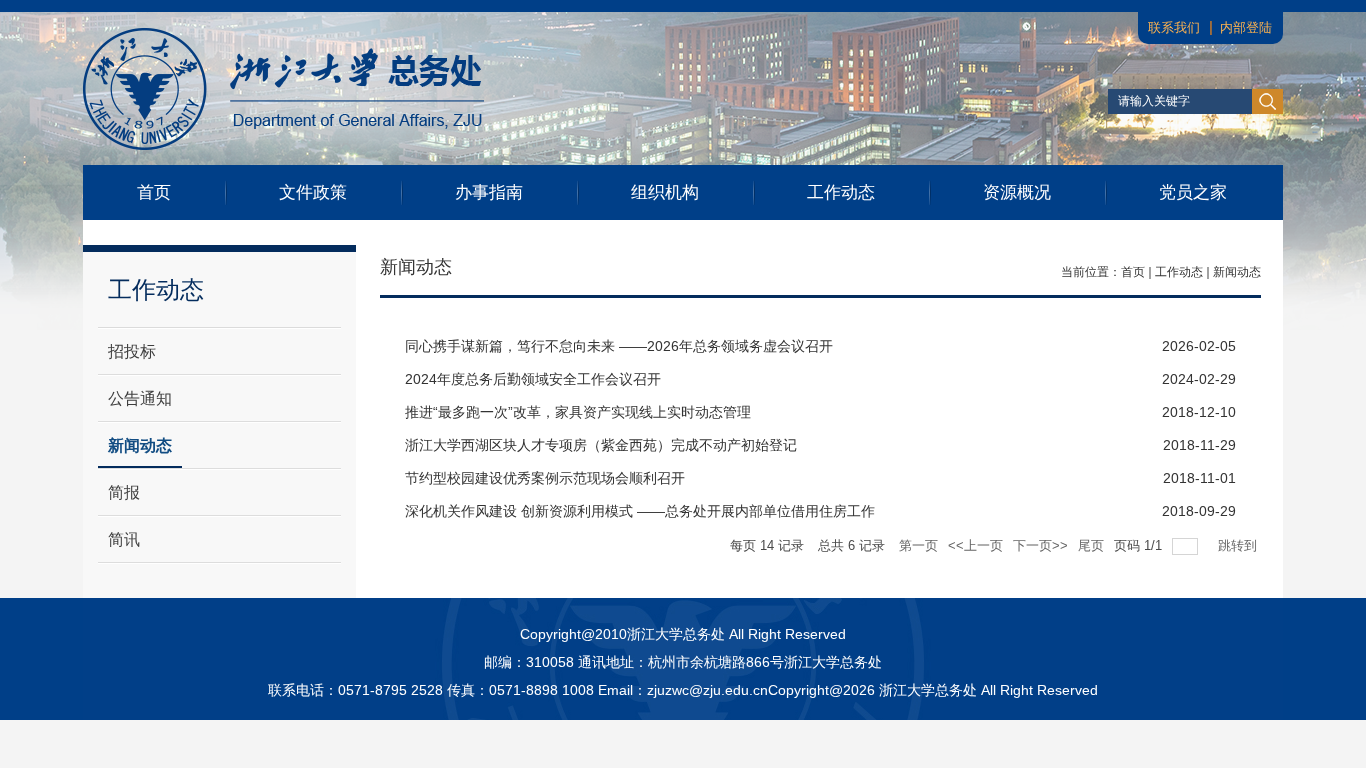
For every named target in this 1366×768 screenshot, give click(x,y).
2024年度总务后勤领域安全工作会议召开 (533, 379)
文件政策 (313, 192)
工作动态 (841, 192)
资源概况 (1017, 192)
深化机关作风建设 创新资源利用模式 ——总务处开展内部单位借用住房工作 (640, 511)
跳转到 (1239, 545)
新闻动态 (1237, 272)
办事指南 (489, 192)
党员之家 (1193, 192)
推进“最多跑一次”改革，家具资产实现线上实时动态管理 (578, 412)
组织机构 (665, 192)
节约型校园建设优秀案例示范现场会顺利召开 (545, 478)
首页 (154, 192)
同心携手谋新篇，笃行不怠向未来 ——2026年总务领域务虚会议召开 (619, 346)
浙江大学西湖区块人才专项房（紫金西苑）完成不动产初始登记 (601, 445)
